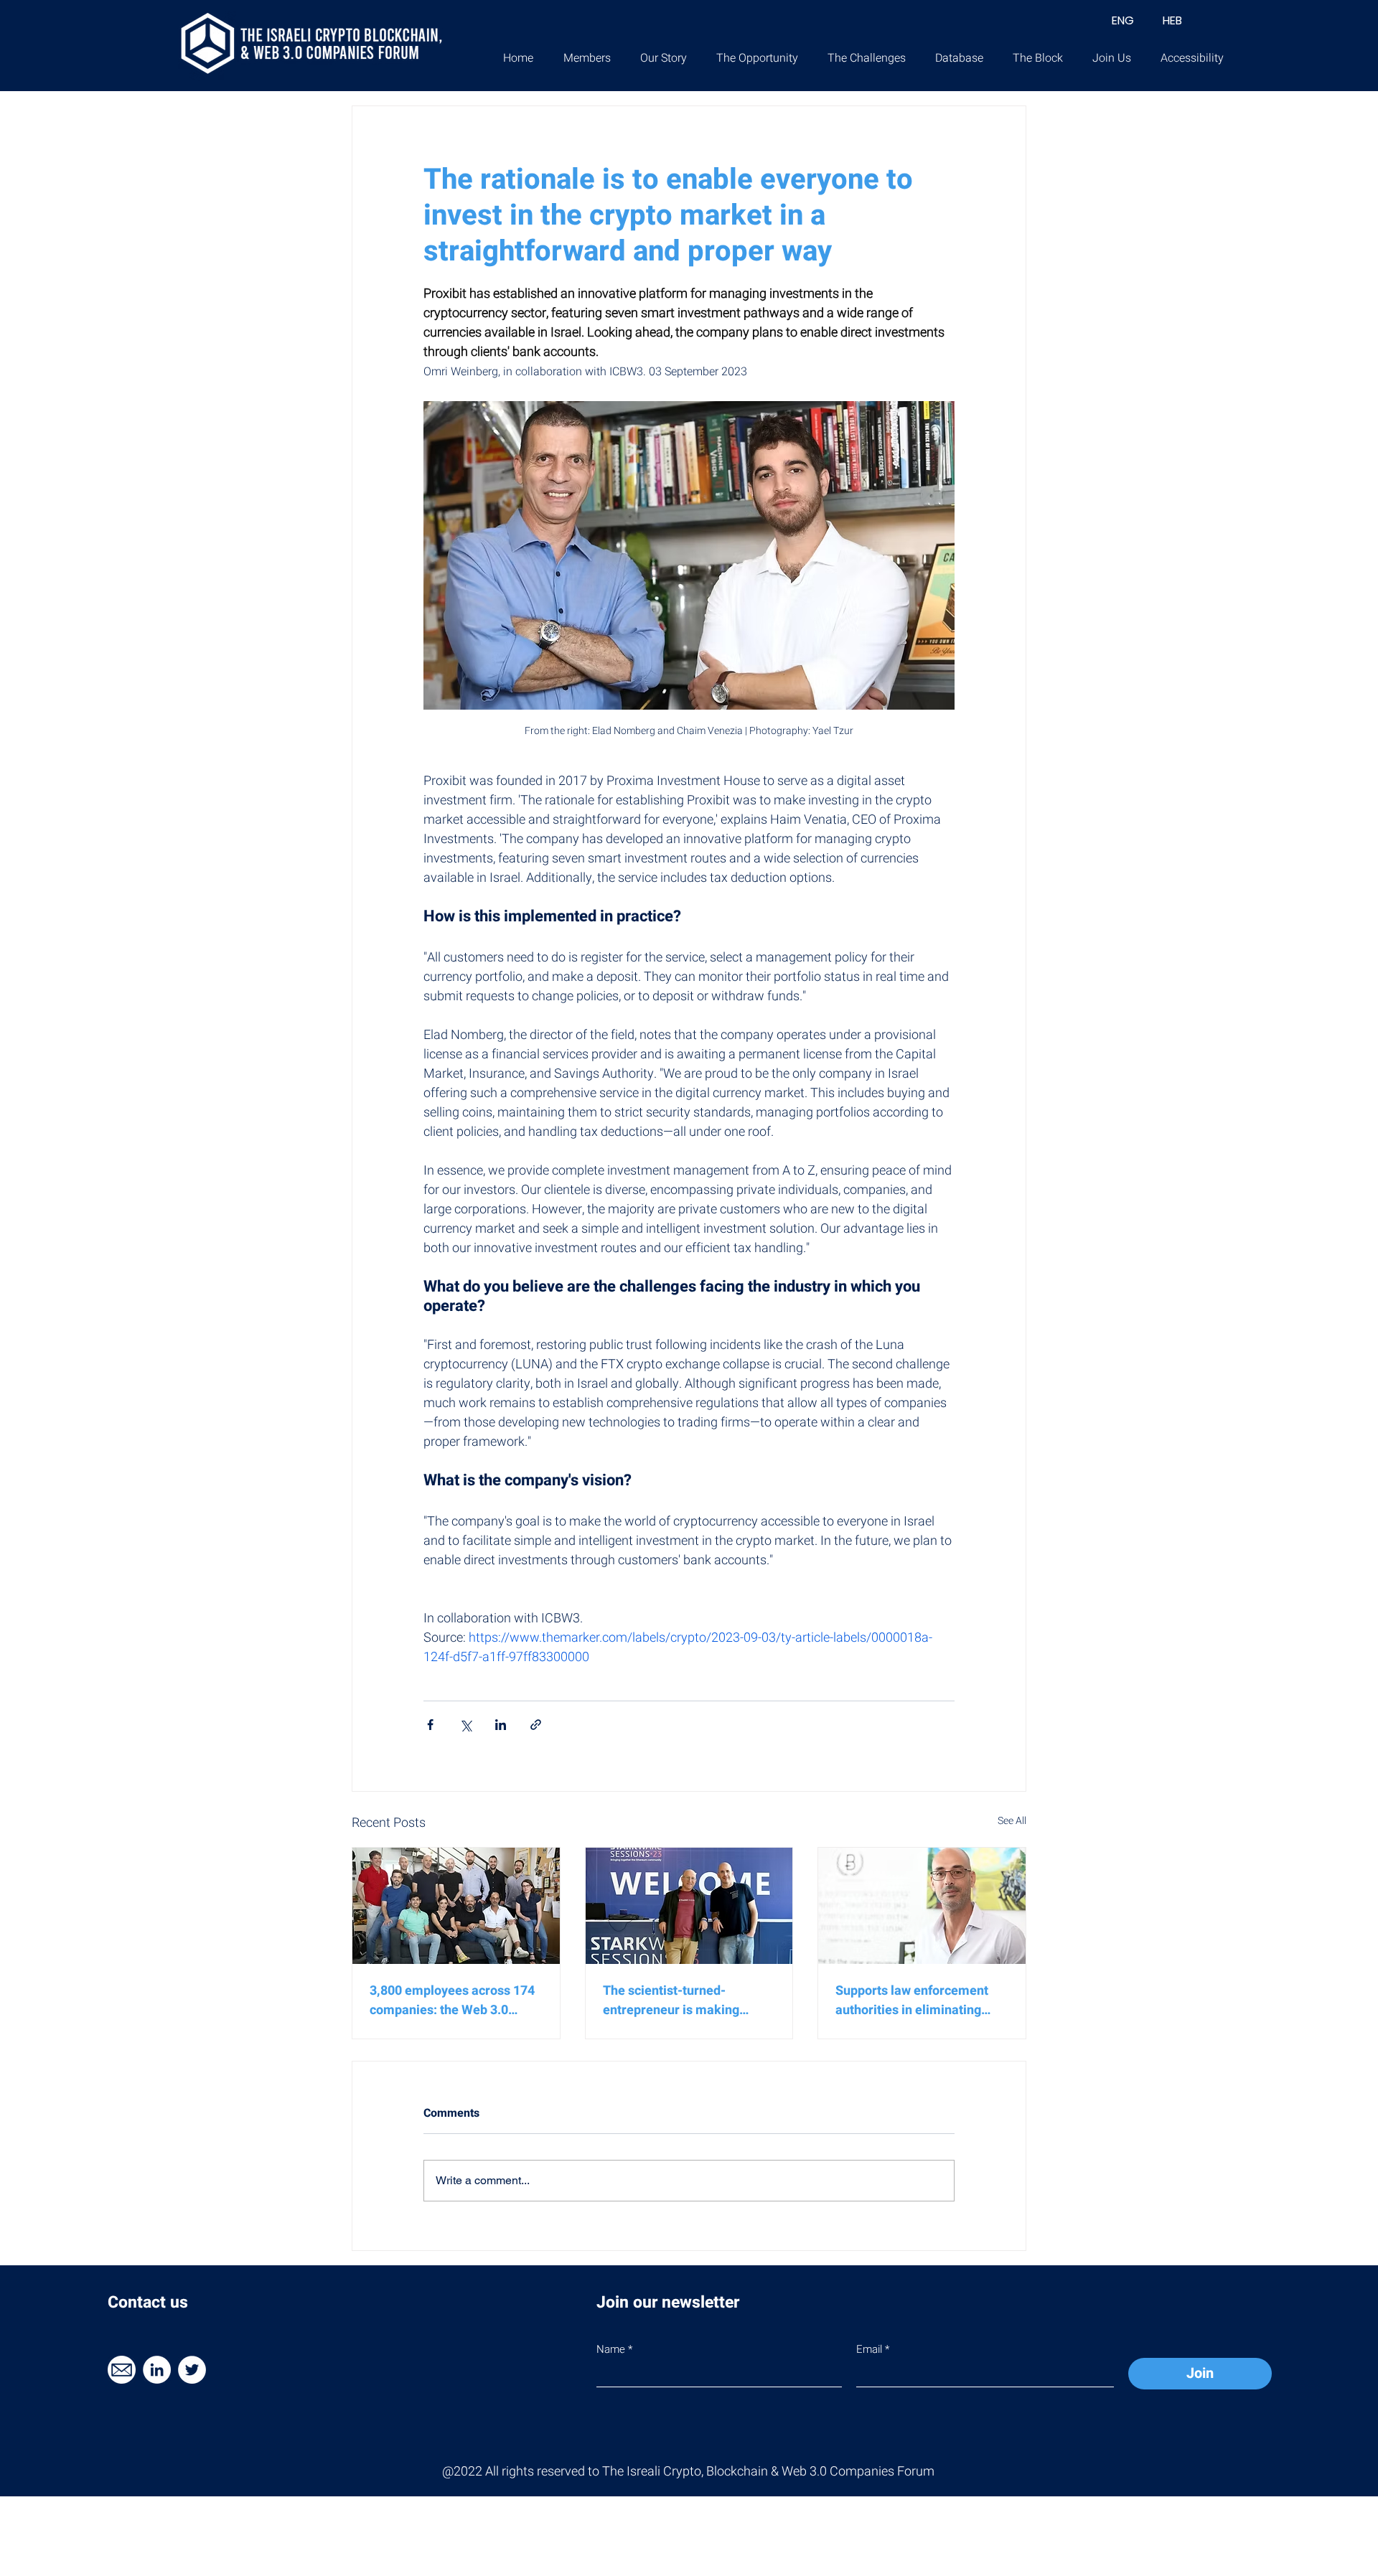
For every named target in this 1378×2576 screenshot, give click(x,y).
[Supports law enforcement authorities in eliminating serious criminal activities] (922, 1906)
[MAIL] (122, 2370)
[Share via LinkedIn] (501, 1725)
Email (869, 2350)
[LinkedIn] (157, 2370)
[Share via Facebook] (430, 1725)
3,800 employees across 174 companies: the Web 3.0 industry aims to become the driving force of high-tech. (452, 2001)
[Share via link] (536, 1725)
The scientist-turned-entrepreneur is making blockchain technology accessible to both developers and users (689, 2001)
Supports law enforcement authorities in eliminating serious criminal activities (912, 2001)
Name (611, 2350)
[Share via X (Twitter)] (465, 1725)
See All (1012, 1821)
